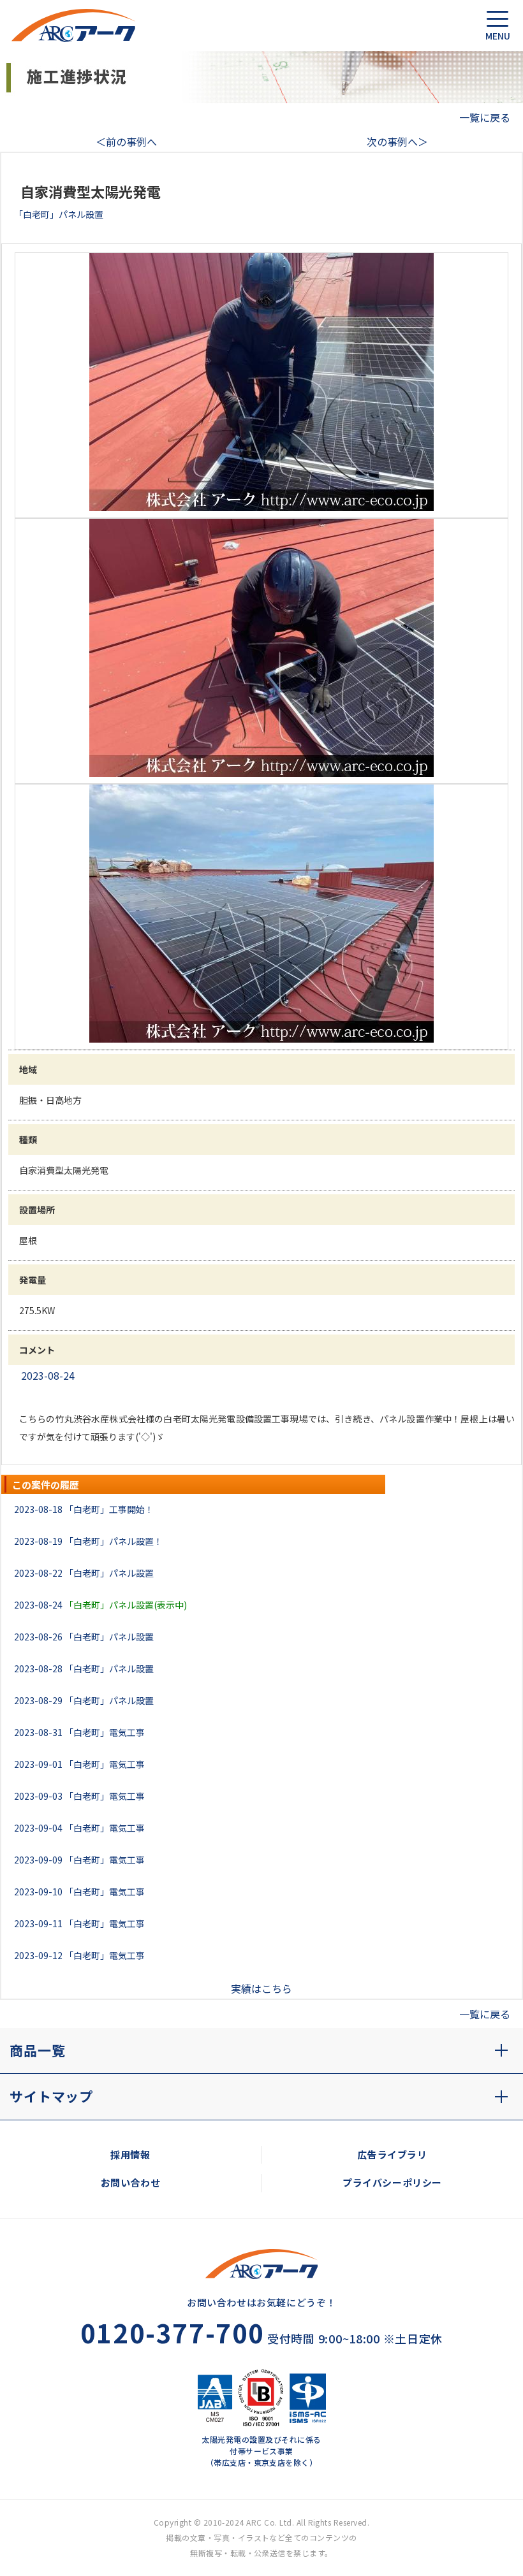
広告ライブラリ (392, 2154)
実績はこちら (261, 1988)
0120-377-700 (173, 2333)
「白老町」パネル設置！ (114, 1541)
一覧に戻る (485, 117)
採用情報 (130, 2154)
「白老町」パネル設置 (109, 1573)
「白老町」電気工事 (105, 1732)
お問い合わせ (131, 2182)
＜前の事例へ (126, 141)
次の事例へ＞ (397, 141)
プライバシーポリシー (392, 2182)
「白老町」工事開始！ (109, 1509)
